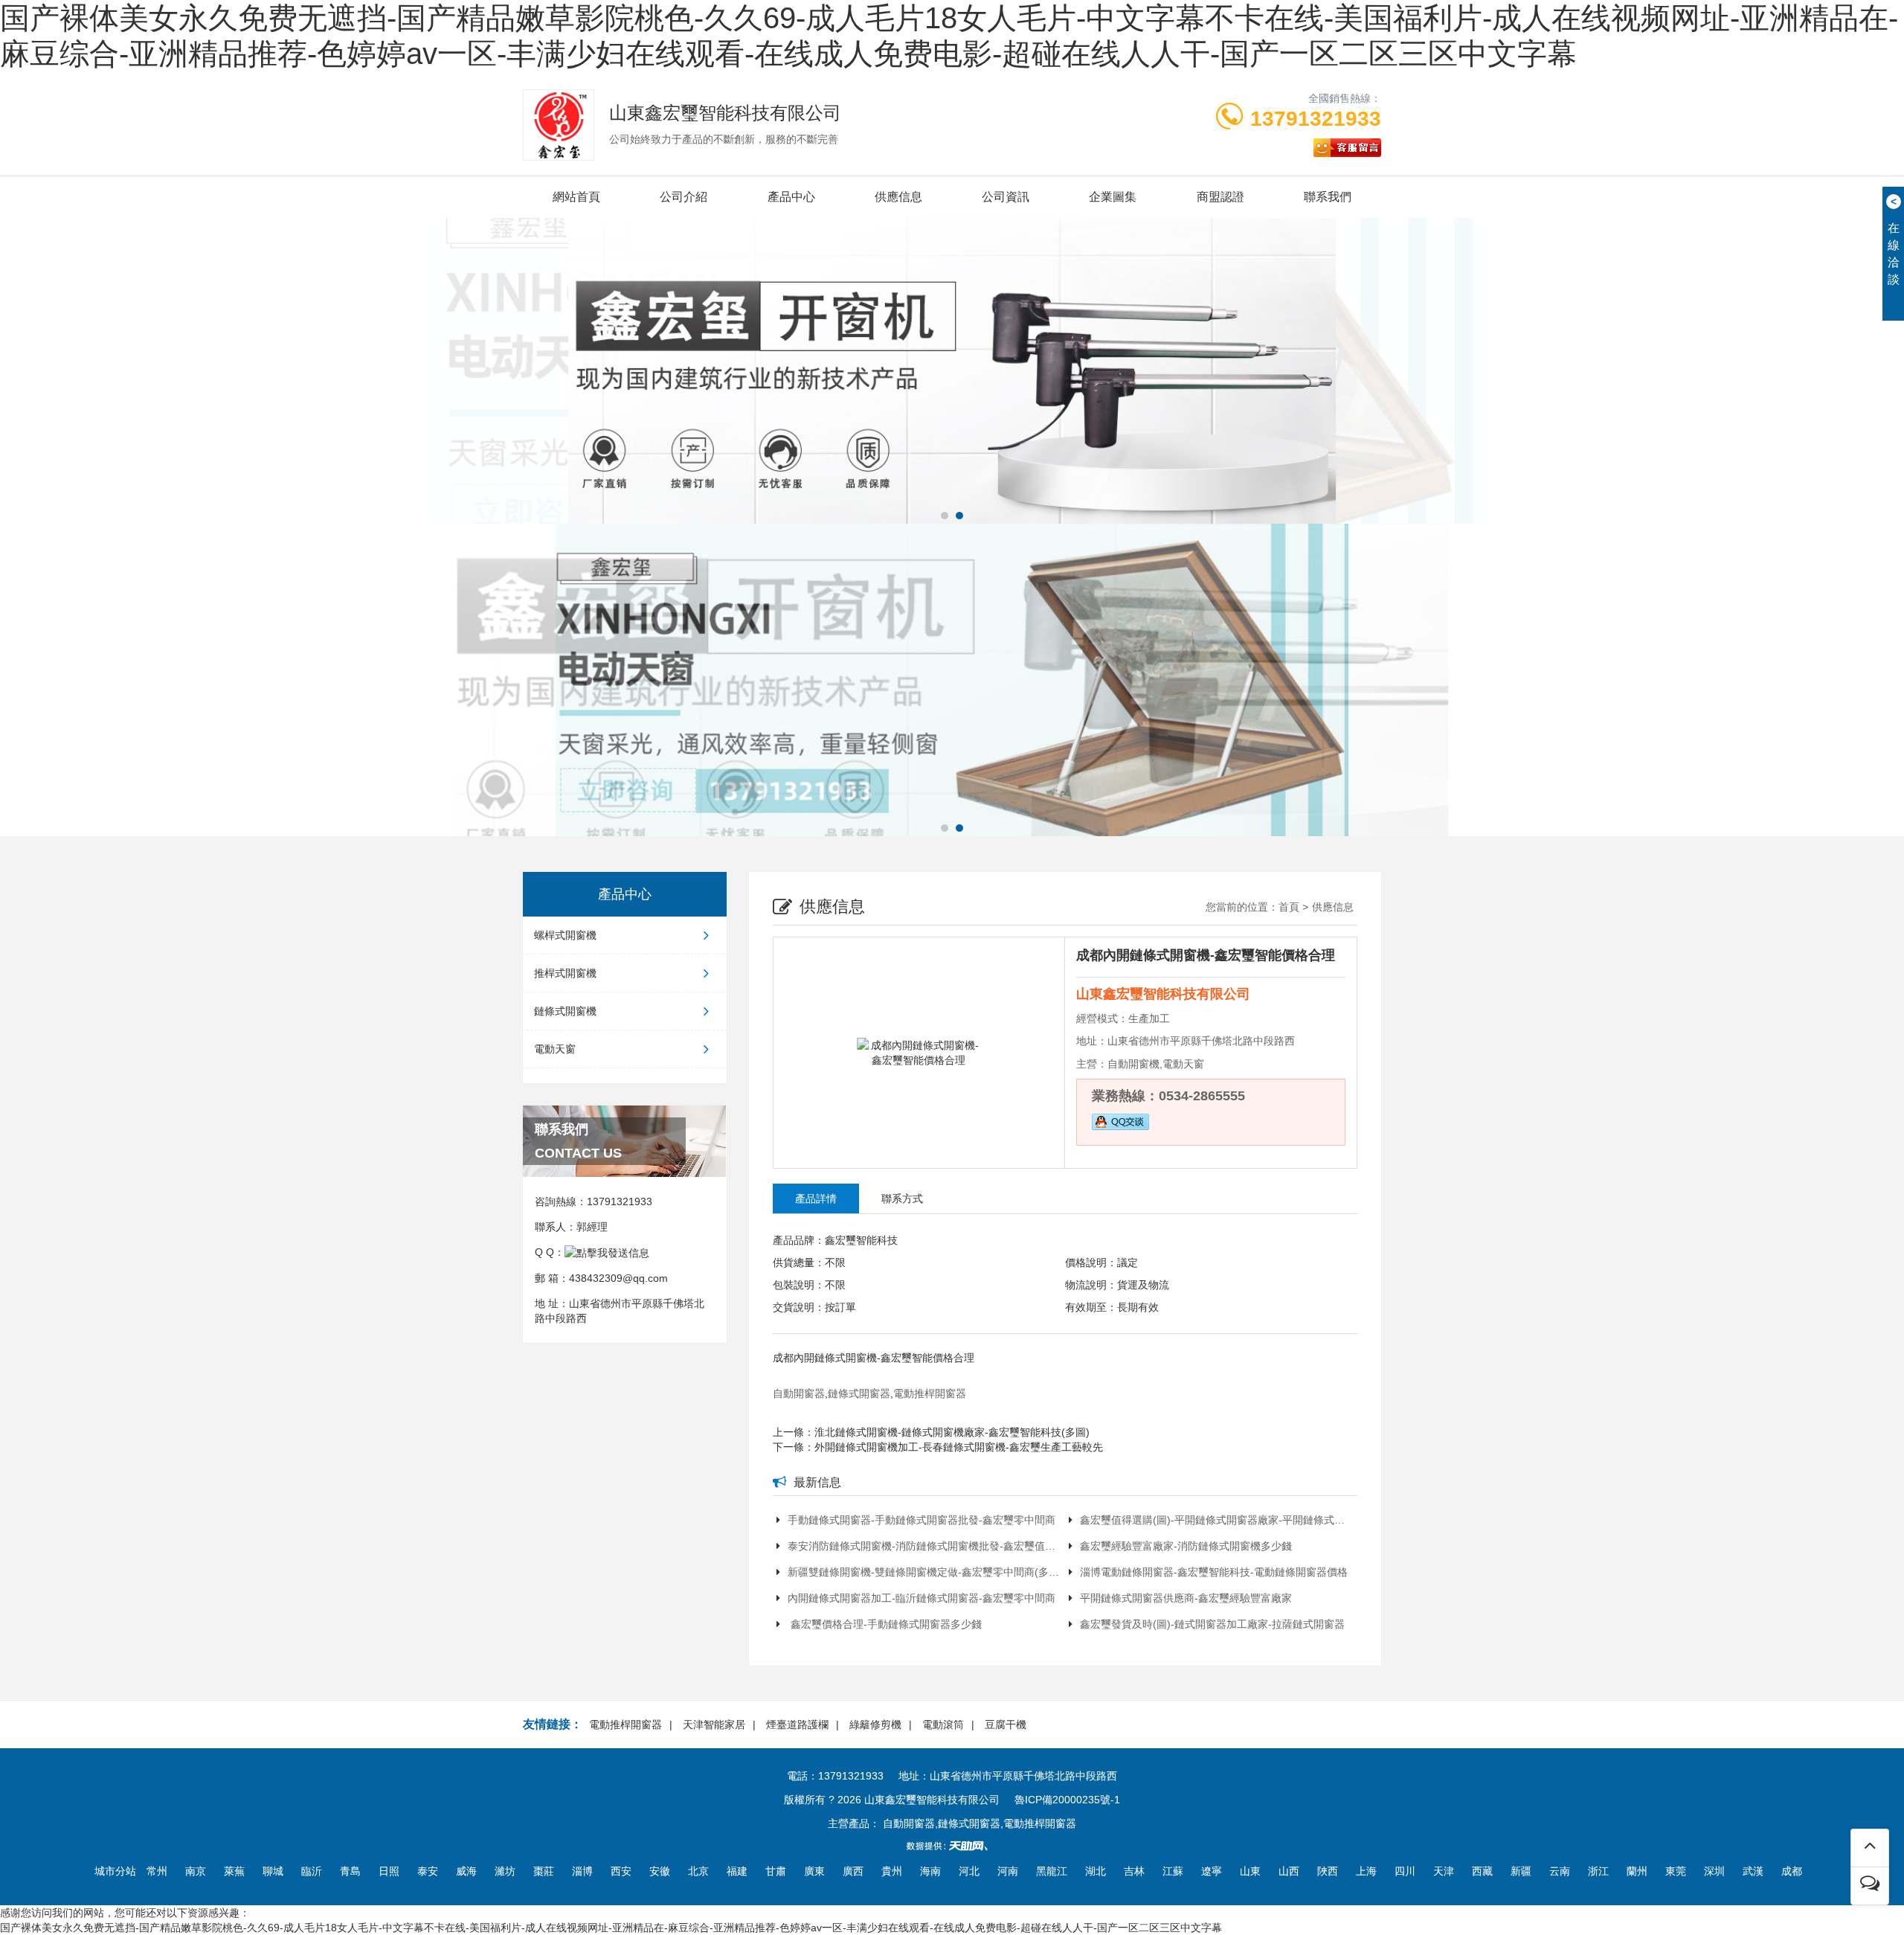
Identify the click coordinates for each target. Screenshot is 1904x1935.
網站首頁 (576, 197)
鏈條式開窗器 (859, 1393)
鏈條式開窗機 (565, 1011)
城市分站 (115, 1871)
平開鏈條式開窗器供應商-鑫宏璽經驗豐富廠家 (1186, 1598)
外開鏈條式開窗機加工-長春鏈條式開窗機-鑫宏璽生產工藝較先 (959, 1447)
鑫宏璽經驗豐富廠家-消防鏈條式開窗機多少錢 (1186, 1546)
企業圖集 (1113, 197)
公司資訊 (1006, 197)
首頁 (1289, 907)
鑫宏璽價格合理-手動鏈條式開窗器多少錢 (885, 1624)
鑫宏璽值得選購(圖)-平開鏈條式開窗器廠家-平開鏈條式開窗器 (1217, 1520)
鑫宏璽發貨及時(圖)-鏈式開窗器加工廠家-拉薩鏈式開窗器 (1212, 1624)
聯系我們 (1328, 197)
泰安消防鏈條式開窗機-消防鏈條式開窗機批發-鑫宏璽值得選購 (924, 1546)
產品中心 (791, 197)
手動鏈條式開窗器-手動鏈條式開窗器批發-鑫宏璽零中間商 (922, 1520)
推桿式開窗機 (565, 973)
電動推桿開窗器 (930, 1393)
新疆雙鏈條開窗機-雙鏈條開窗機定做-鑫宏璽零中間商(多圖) (924, 1572)
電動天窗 (555, 1049)
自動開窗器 (799, 1393)
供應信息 (898, 197)
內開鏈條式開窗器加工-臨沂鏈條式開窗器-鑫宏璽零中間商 (922, 1598)
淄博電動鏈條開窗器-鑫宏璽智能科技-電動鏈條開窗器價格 (1214, 1572)
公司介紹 (684, 197)
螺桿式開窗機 (565, 935)
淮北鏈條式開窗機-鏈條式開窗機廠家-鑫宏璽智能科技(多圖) (952, 1432)
